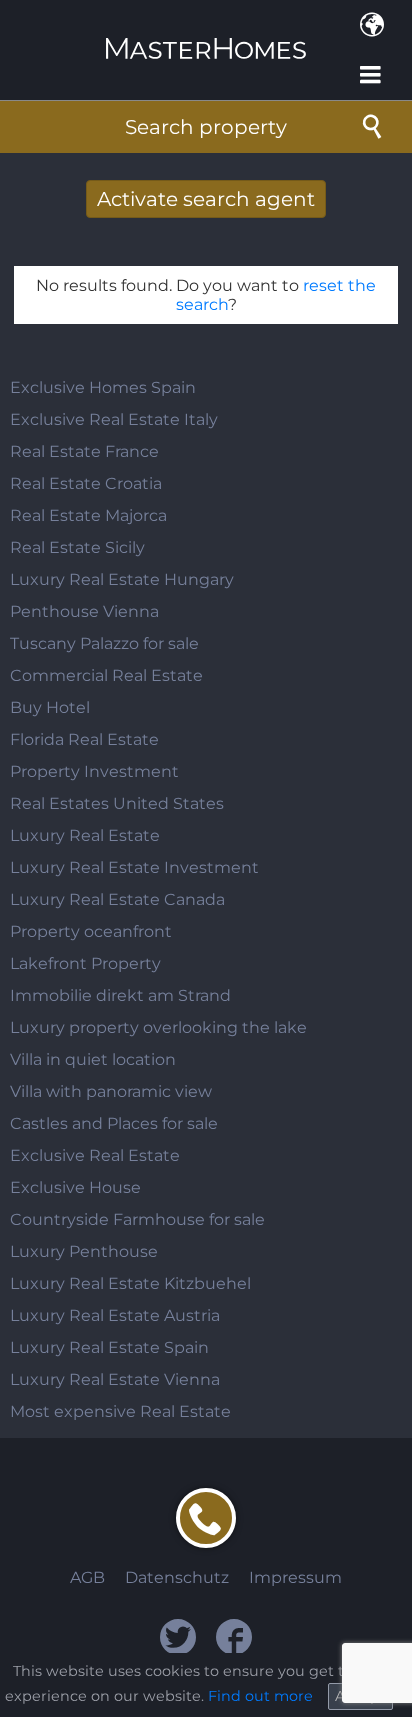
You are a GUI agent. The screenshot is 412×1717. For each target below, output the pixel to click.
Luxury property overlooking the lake (158, 1027)
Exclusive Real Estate (95, 1155)
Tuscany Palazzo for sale (104, 643)
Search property (206, 127)
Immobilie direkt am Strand (120, 995)
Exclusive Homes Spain (103, 387)
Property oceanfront (91, 931)
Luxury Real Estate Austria (115, 1315)
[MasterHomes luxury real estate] (206, 31)
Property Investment (94, 771)
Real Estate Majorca (88, 515)
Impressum (295, 1577)
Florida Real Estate (84, 739)
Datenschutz (177, 1577)
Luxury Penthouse (84, 1251)
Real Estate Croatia (86, 483)
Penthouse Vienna (84, 611)
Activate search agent (206, 199)
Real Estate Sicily (77, 547)
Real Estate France (84, 451)
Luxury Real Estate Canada (117, 899)
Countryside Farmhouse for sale (137, 1219)
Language (372, 25)
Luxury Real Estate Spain (109, 1347)
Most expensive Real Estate (120, 1411)
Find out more (260, 1696)
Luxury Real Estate (85, 835)
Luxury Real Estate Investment (134, 867)
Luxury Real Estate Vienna (115, 1379)
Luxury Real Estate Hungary (122, 579)
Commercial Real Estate (106, 675)
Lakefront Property (85, 963)
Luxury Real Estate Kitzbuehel (130, 1283)
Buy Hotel (50, 707)
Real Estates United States (117, 803)
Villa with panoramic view (111, 1091)
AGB (87, 1577)
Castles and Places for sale (114, 1123)
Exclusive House (75, 1187)
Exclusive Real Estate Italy (114, 419)
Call (206, 1518)
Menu (372, 75)
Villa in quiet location (93, 1059)
